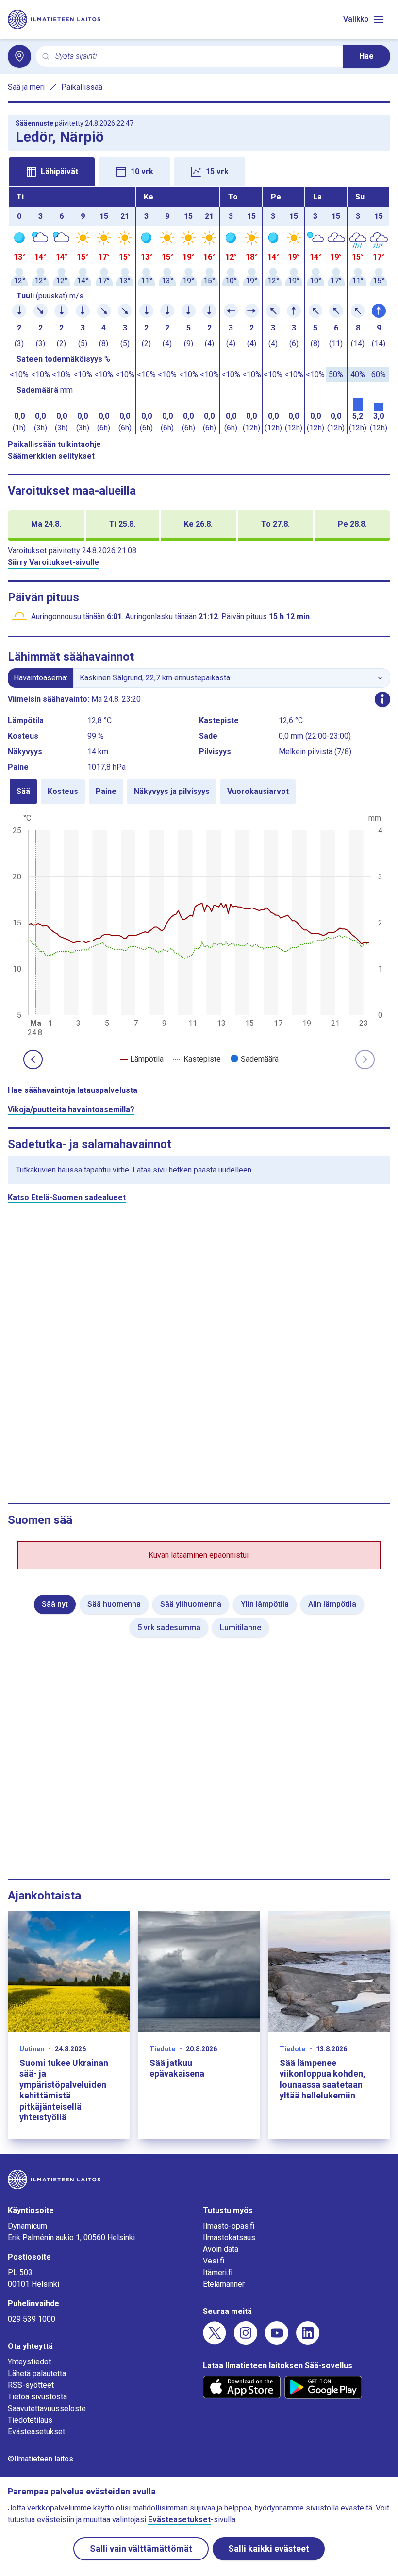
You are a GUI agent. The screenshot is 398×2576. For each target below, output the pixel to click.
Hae (366, 56)
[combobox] (195, 57)
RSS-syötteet (31, 2385)
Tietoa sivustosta (37, 2397)
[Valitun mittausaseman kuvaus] (382, 699)
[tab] (52, 172)
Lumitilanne (240, 1627)
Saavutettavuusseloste (47, 2408)
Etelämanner (224, 2284)
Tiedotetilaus (30, 2420)
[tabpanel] (199, 311)
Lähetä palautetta (37, 2373)
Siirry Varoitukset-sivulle (53, 562)
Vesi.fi (214, 2261)
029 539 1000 (32, 2319)
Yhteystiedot (29, 2362)
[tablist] (199, 171)
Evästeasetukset (36, 2432)
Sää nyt (55, 1604)
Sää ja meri (26, 87)
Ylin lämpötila (265, 1604)
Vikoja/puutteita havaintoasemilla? (71, 1110)
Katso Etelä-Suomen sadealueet (67, 1197)
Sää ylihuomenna (191, 1604)
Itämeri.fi (218, 2272)
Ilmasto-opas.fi (229, 2226)
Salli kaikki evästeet (269, 2549)
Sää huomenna (114, 1604)
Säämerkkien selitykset (51, 456)
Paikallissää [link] (82, 87)
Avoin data (221, 2249)
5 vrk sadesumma (169, 1627)
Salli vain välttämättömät (141, 2549)
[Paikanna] (19, 56)
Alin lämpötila (332, 1604)
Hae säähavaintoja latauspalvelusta (73, 1090)
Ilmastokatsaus (229, 2237)
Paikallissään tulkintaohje (54, 444)
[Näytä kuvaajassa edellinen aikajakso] (33, 1059)
